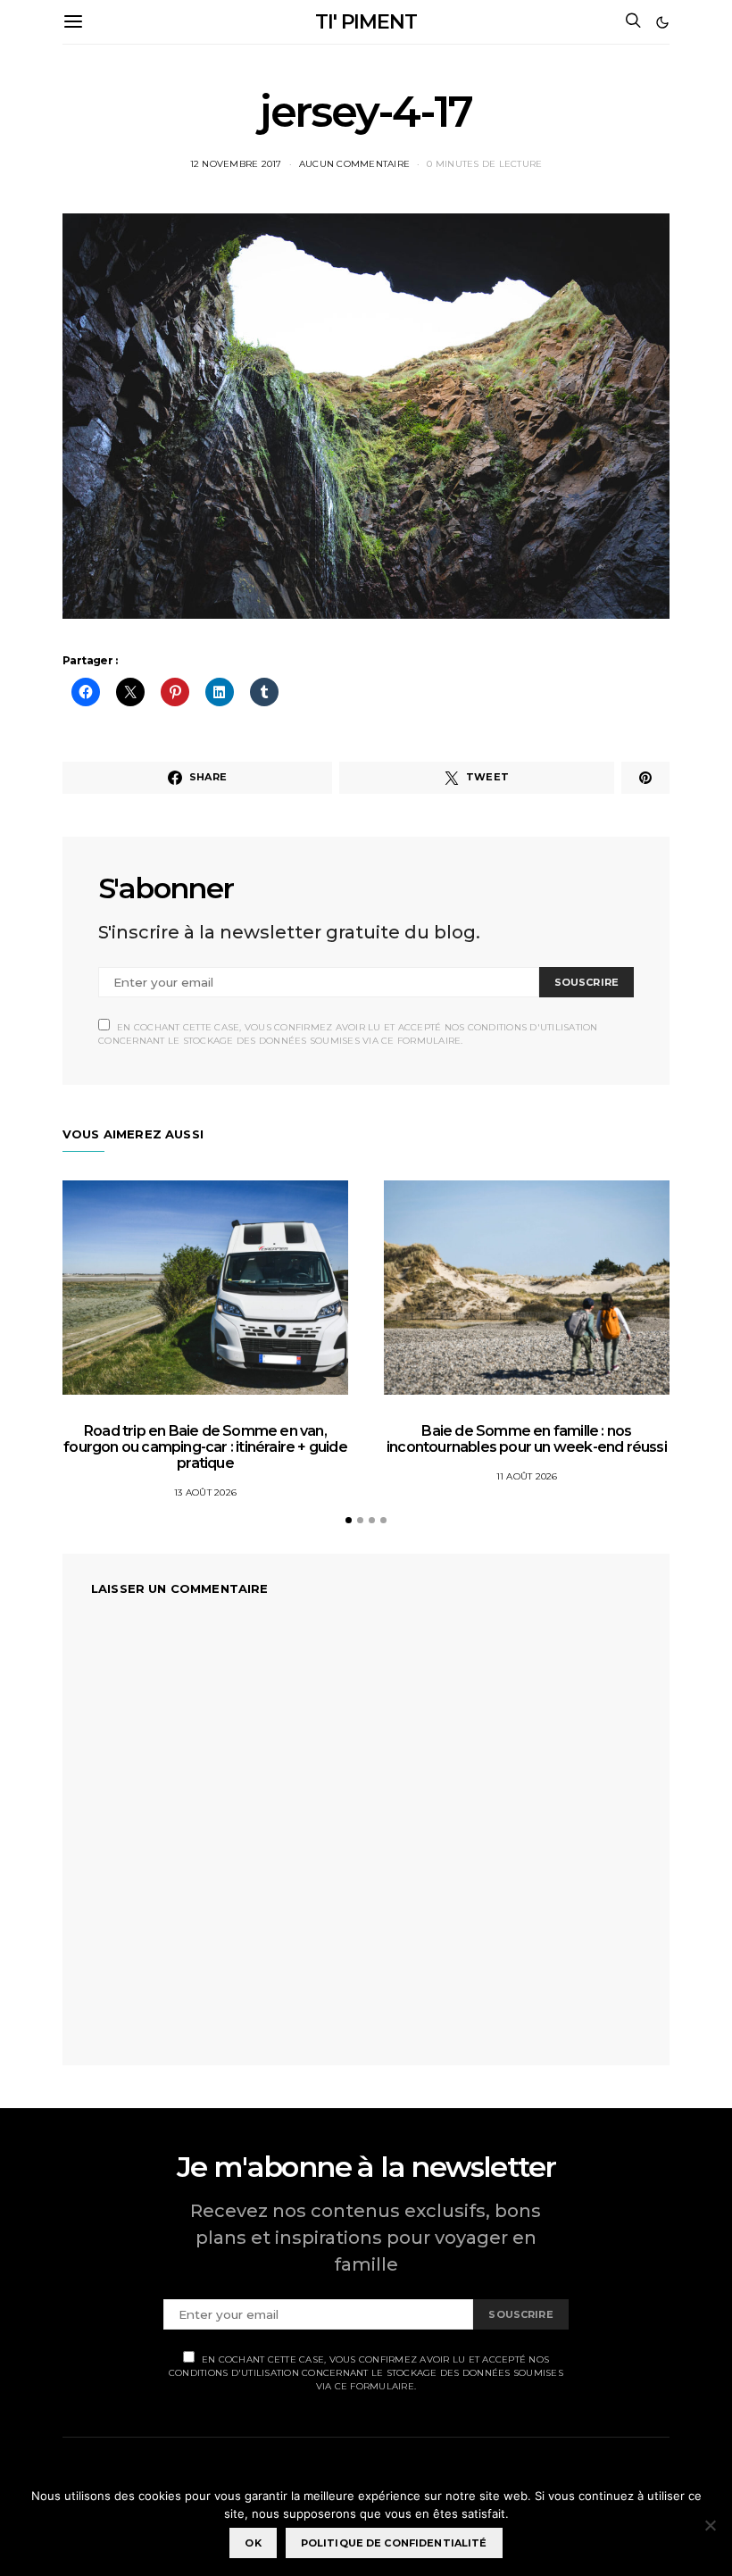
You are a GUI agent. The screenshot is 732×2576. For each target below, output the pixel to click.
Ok (253, 2543)
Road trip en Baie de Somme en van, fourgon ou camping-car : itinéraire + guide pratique (205, 1447)
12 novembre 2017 (236, 164)
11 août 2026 (527, 1476)
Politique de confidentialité (394, 2543)
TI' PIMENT (366, 22)
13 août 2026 (205, 1492)
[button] (662, 22)
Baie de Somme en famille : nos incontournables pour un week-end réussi (527, 1439)
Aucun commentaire (354, 164)
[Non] (710, 2525)
